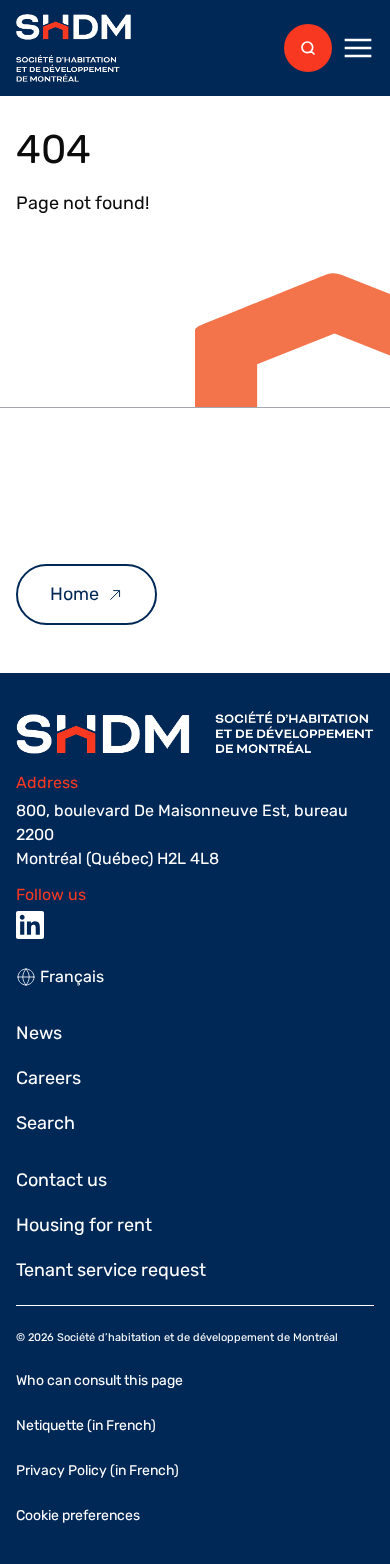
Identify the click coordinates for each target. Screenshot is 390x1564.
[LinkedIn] (30, 925)
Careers (48, 1078)
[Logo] (73, 48)
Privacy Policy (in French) (97, 1470)
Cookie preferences (78, 1515)
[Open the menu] (358, 48)
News (39, 1033)
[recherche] (308, 48)
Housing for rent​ (84, 1225)
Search (45, 1123)
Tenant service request (111, 1270)
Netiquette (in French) (86, 1425)
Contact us (61, 1180)
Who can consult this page (99, 1380)
